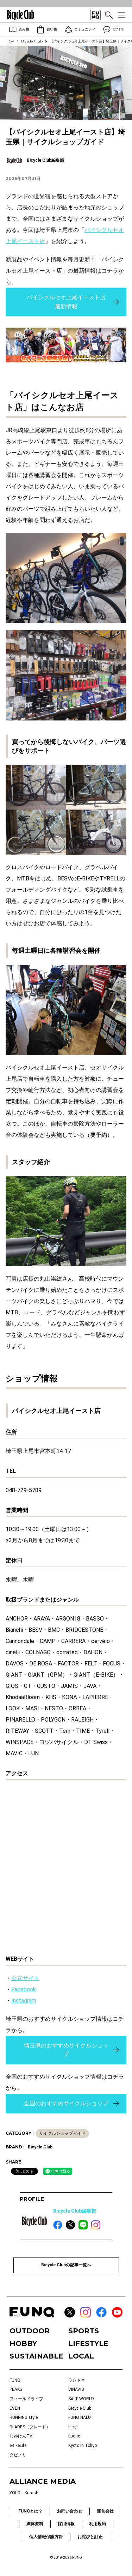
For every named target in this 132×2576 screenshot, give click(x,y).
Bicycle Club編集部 (75, 2211)
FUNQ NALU (80, 2417)
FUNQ (15, 2380)
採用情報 (66, 2524)
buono (74, 2436)
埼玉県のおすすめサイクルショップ (66, 2050)
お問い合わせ (70, 2511)
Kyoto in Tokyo (83, 2446)
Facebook (24, 1989)
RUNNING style (24, 2417)
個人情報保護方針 (46, 2537)
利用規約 (98, 2524)
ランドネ (77, 2380)
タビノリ (18, 2455)
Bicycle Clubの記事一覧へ (66, 2265)
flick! (73, 2427)
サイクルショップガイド (62, 2133)
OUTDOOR (30, 2331)
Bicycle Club (32, 41)
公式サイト (25, 1978)
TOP (11, 41)
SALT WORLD (81, 2399)
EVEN (15, 2408)
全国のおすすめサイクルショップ (66, 2103)
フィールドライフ (26, 2399)
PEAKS (16, 2389)
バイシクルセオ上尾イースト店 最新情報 (66, 302)
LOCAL (81, 2356)
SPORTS (84, 2331)
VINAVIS (76, 2389)
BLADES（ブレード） (30, 2427)
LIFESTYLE (88, 2343)
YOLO (15, 2493)
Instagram (24, 2001)
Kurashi (32, 2493)
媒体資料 (35, 2524)
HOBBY (23, 2343)
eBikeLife (18, 2446)
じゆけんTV (21, 2436)
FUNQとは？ (30, 2511)
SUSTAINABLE (36, 2356)
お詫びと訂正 (90, 2537)
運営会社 (105, 2511)
